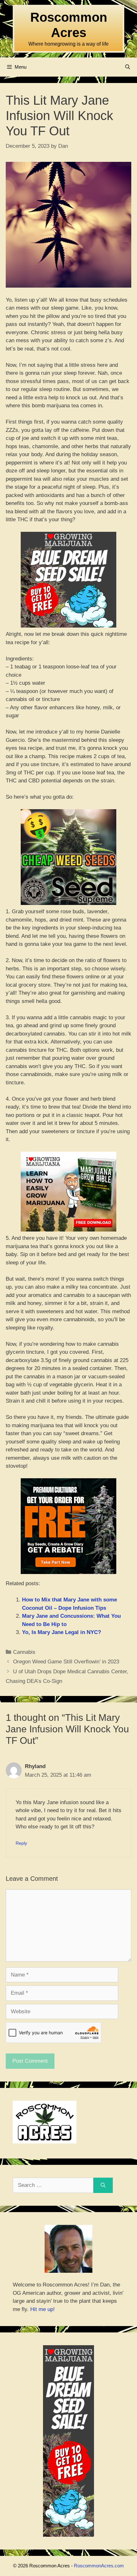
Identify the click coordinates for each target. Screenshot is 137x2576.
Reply (21, 1843)
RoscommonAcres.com (99, 2566)
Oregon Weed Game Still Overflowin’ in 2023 (66, 1662)
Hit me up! (43, 2309)
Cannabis (24, 1652)
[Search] (103, 2185)
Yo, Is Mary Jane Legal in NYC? (61, 1632)
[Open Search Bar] (128, 67)
